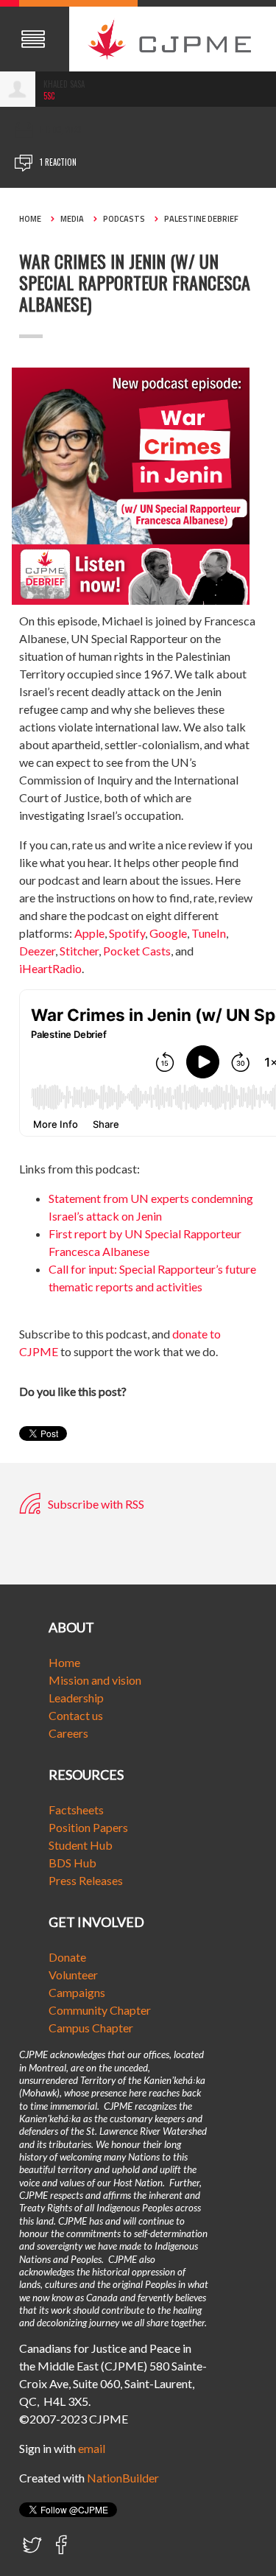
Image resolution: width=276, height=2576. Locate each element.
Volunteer (73, 1975)
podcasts (124, 219)
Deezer (37, 951)
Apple (89, 933)
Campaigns (77, 1992)
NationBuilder (123, 2478)
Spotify (127, 933)
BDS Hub (72, 1863)
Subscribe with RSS (95, 1504)
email (92, 2448)
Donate (67, 1957)
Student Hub (81, 1845)
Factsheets (76, 1810)
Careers (68, 1733)
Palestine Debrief (201, 219)
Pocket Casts (137, 951)
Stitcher (79, 951)
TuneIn (209, 933)
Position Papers (88, 1827)
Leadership (76, 1698)
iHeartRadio (50, 968)
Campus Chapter (91, 2028)
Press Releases (86, 1880)
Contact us (76, 1715)
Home (30, 219)
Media (72, 219)
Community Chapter (100, 2010)
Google (168, 933)
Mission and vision (95, 1680)
